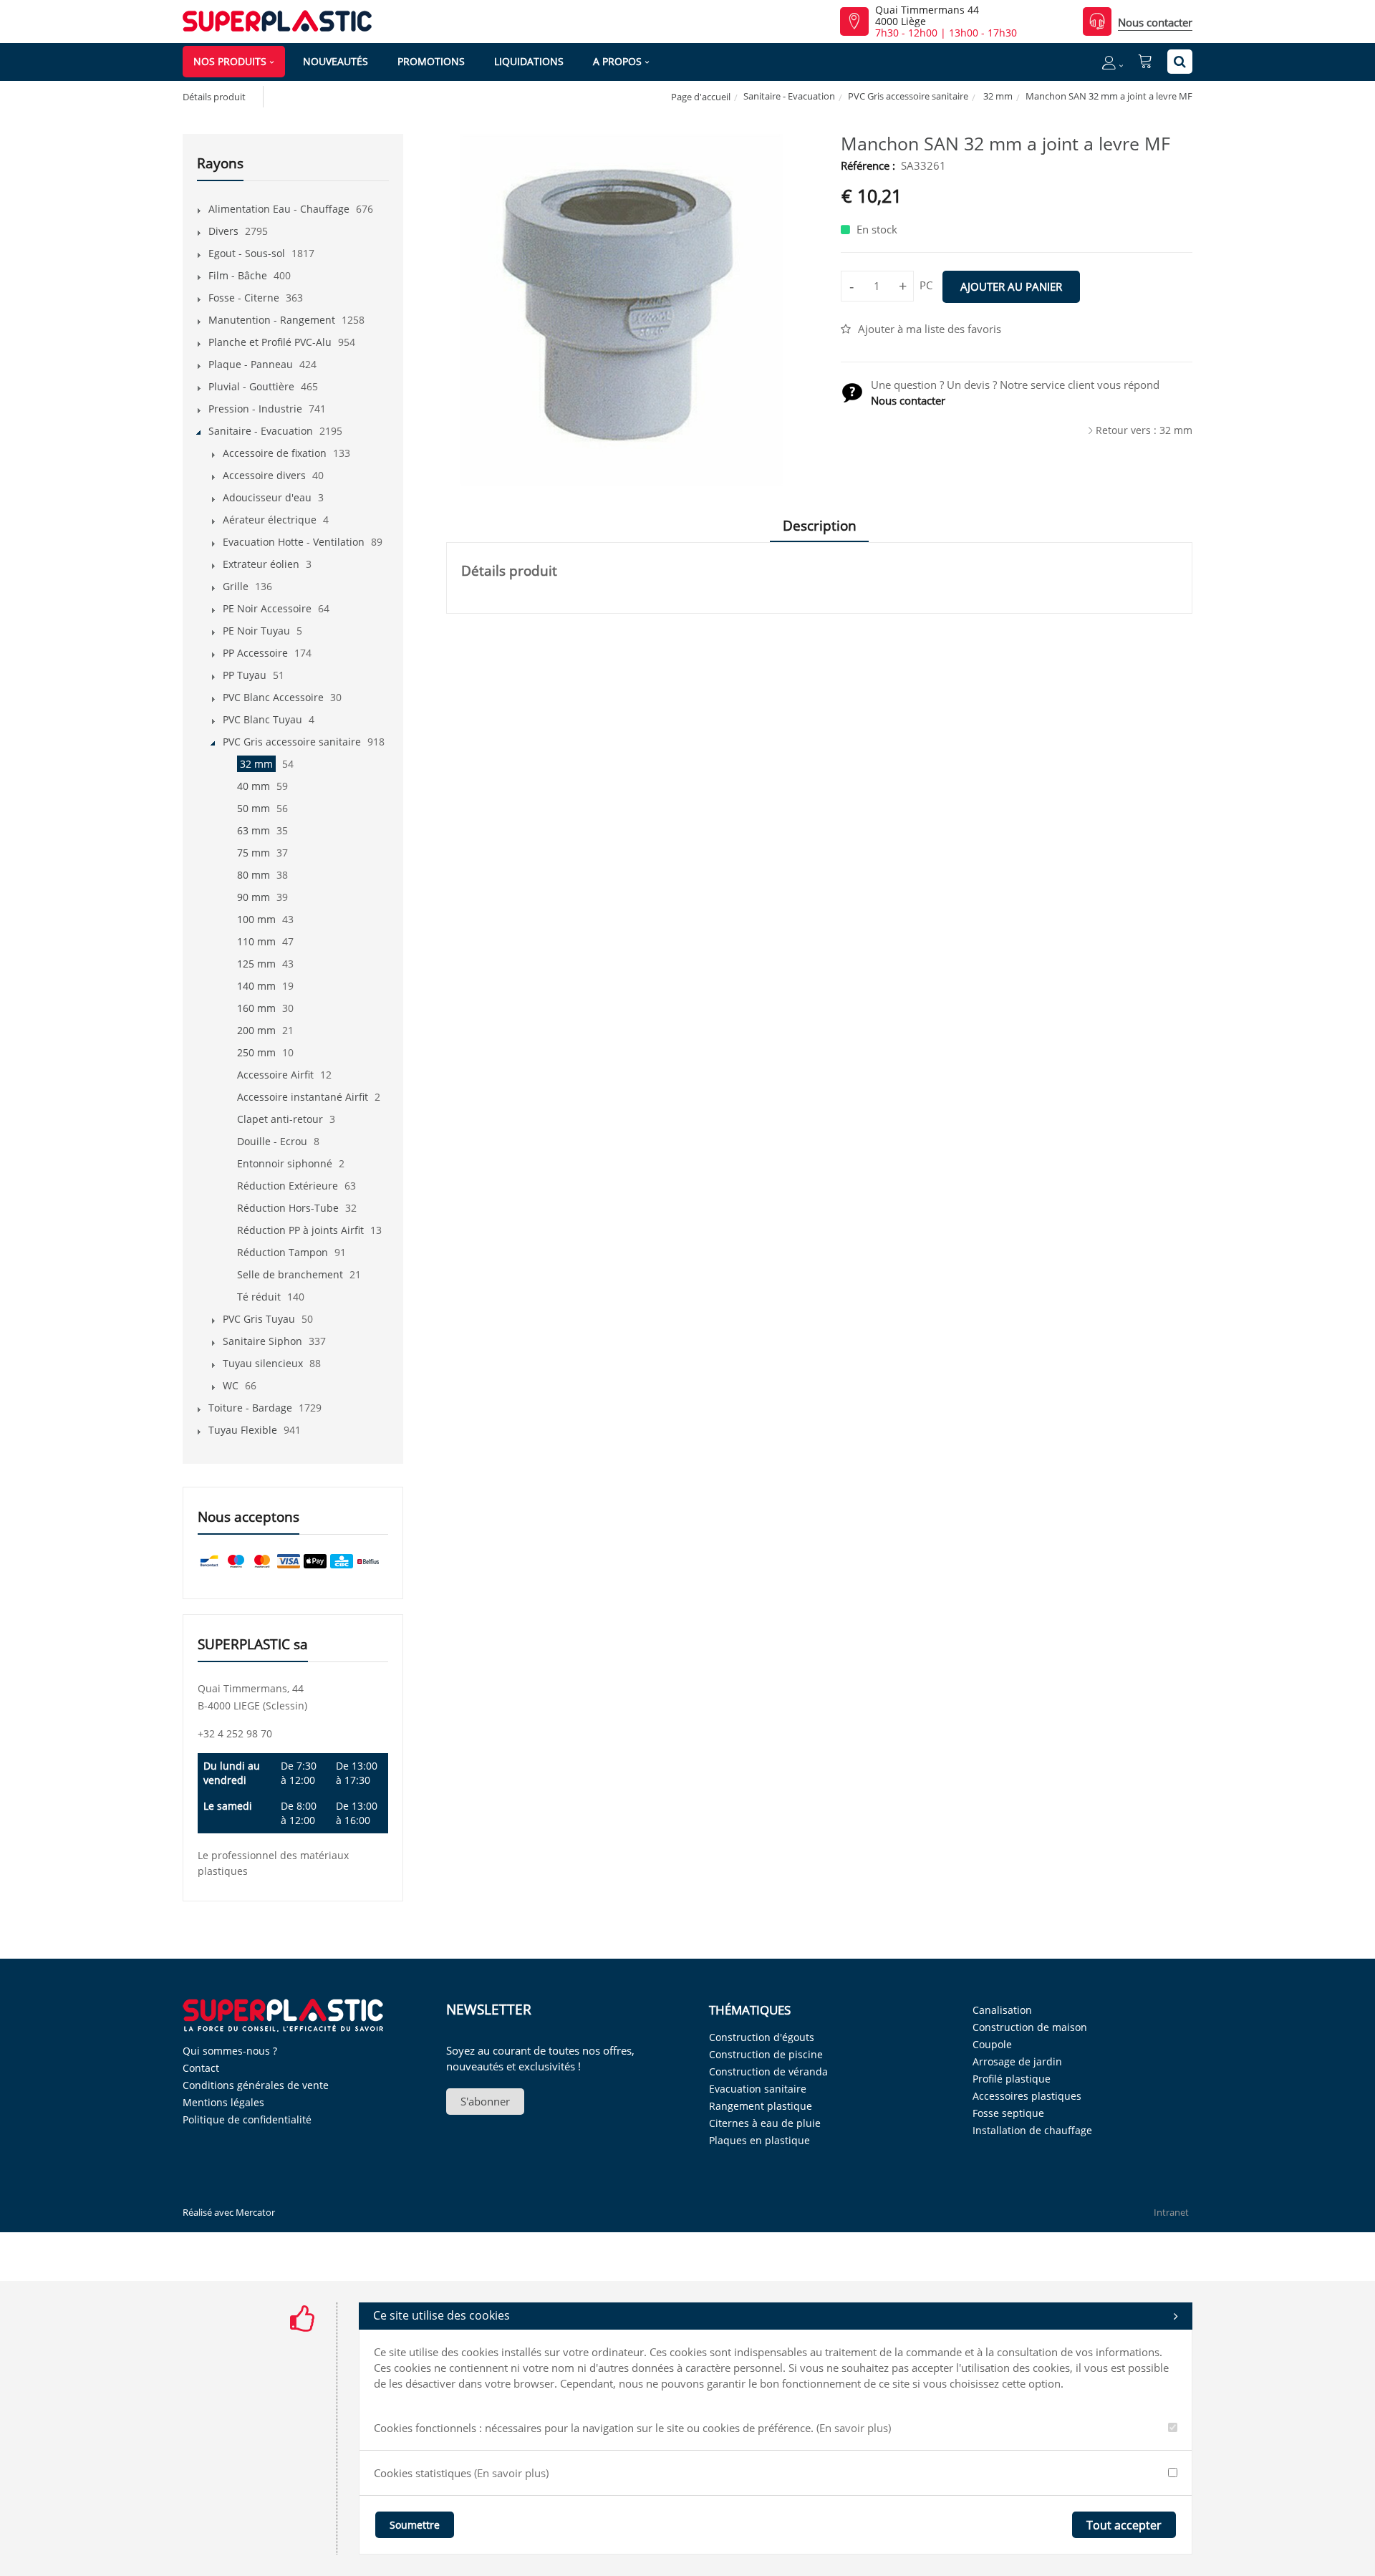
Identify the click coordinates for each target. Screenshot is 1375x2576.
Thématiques (750, 2010)
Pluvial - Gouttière (251, 386)
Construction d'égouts (762, 2037)
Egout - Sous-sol (247, 253)
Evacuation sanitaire (758, 2089)
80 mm (254, 875)
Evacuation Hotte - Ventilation (294, 542)
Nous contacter (1155, 22)
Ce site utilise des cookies (442, 2315)
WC (231, 1385)
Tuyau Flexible (243, 1430)
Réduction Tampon (283, 1252)
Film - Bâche (238, 275)
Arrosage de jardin (1017, 2061)
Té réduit (259, 1297)
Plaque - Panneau (251, 364)
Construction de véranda (768, 2071)
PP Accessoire (255, 653)
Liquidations (529, 61)
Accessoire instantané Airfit (303, 1097)
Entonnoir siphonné (285, 1163)
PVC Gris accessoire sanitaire (908, 96)
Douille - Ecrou (272, 1141)
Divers (223, 231)
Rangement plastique (761, 2106)
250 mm (256, 1052)
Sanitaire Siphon (262, 1341)
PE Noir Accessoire (267, 608)
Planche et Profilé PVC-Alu (270, 342)
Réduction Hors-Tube (288, 1208)
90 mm (254, 897)
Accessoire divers (264, 475)
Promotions (431, 61)
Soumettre (415, 2525)
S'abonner (485, 2101)
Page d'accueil (701, 97)
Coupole (992, 2044)
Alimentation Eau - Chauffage (279, 209)
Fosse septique (1008, 2113)
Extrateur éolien (261, 564)
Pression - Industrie (255, 409)
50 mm (254, 808)
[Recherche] (1180, 62)
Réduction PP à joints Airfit (300, 1230)
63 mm (254, 830)
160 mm (256, 1008)
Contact (201, 2068)
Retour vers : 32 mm (1144, 430)
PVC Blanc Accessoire (273, 697)
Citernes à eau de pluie (765, 2123)
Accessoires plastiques (1027, 2096)
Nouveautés (336, 61)
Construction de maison (1030, 2027)
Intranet (1171, 2212)
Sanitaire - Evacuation (789, 96)
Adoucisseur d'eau (267, 497)
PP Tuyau (245, 675)
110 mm (256, 941)
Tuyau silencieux (263, 1363)
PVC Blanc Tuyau (262, 719)
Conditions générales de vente (256, 2085)
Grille (236, 586)
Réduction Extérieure (288, 1186)
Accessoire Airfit (275, 1075)
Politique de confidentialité (247, 2119)
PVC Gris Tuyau (259, 1319)
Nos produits (230, 61)
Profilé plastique (1012, 2079)
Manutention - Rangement (272, 320)
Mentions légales (223, 2102)
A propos (617, 61)
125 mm (256, 964)
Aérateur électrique (270, 520)
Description (820, 526)
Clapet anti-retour (280, 1119)
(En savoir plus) (854, 2428)
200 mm (256, 1030)
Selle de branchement (290, 1274)
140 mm (256, 986)
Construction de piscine (766, 2054)
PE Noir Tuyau (256, 631)
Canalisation (1002, 2010)
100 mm (256, 919)
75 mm (254, 853)
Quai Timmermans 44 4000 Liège (927, 16)
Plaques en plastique (759, 2140)
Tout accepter (1124, 2525)
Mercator (255, 2212)
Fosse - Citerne (244, 298)
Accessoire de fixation (275, 453)
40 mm (254, 786)
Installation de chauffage (1032, 2130)
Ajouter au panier (1011, 286)
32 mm (997, 96)
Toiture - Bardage (250, 1408)
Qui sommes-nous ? (230, 2051)
